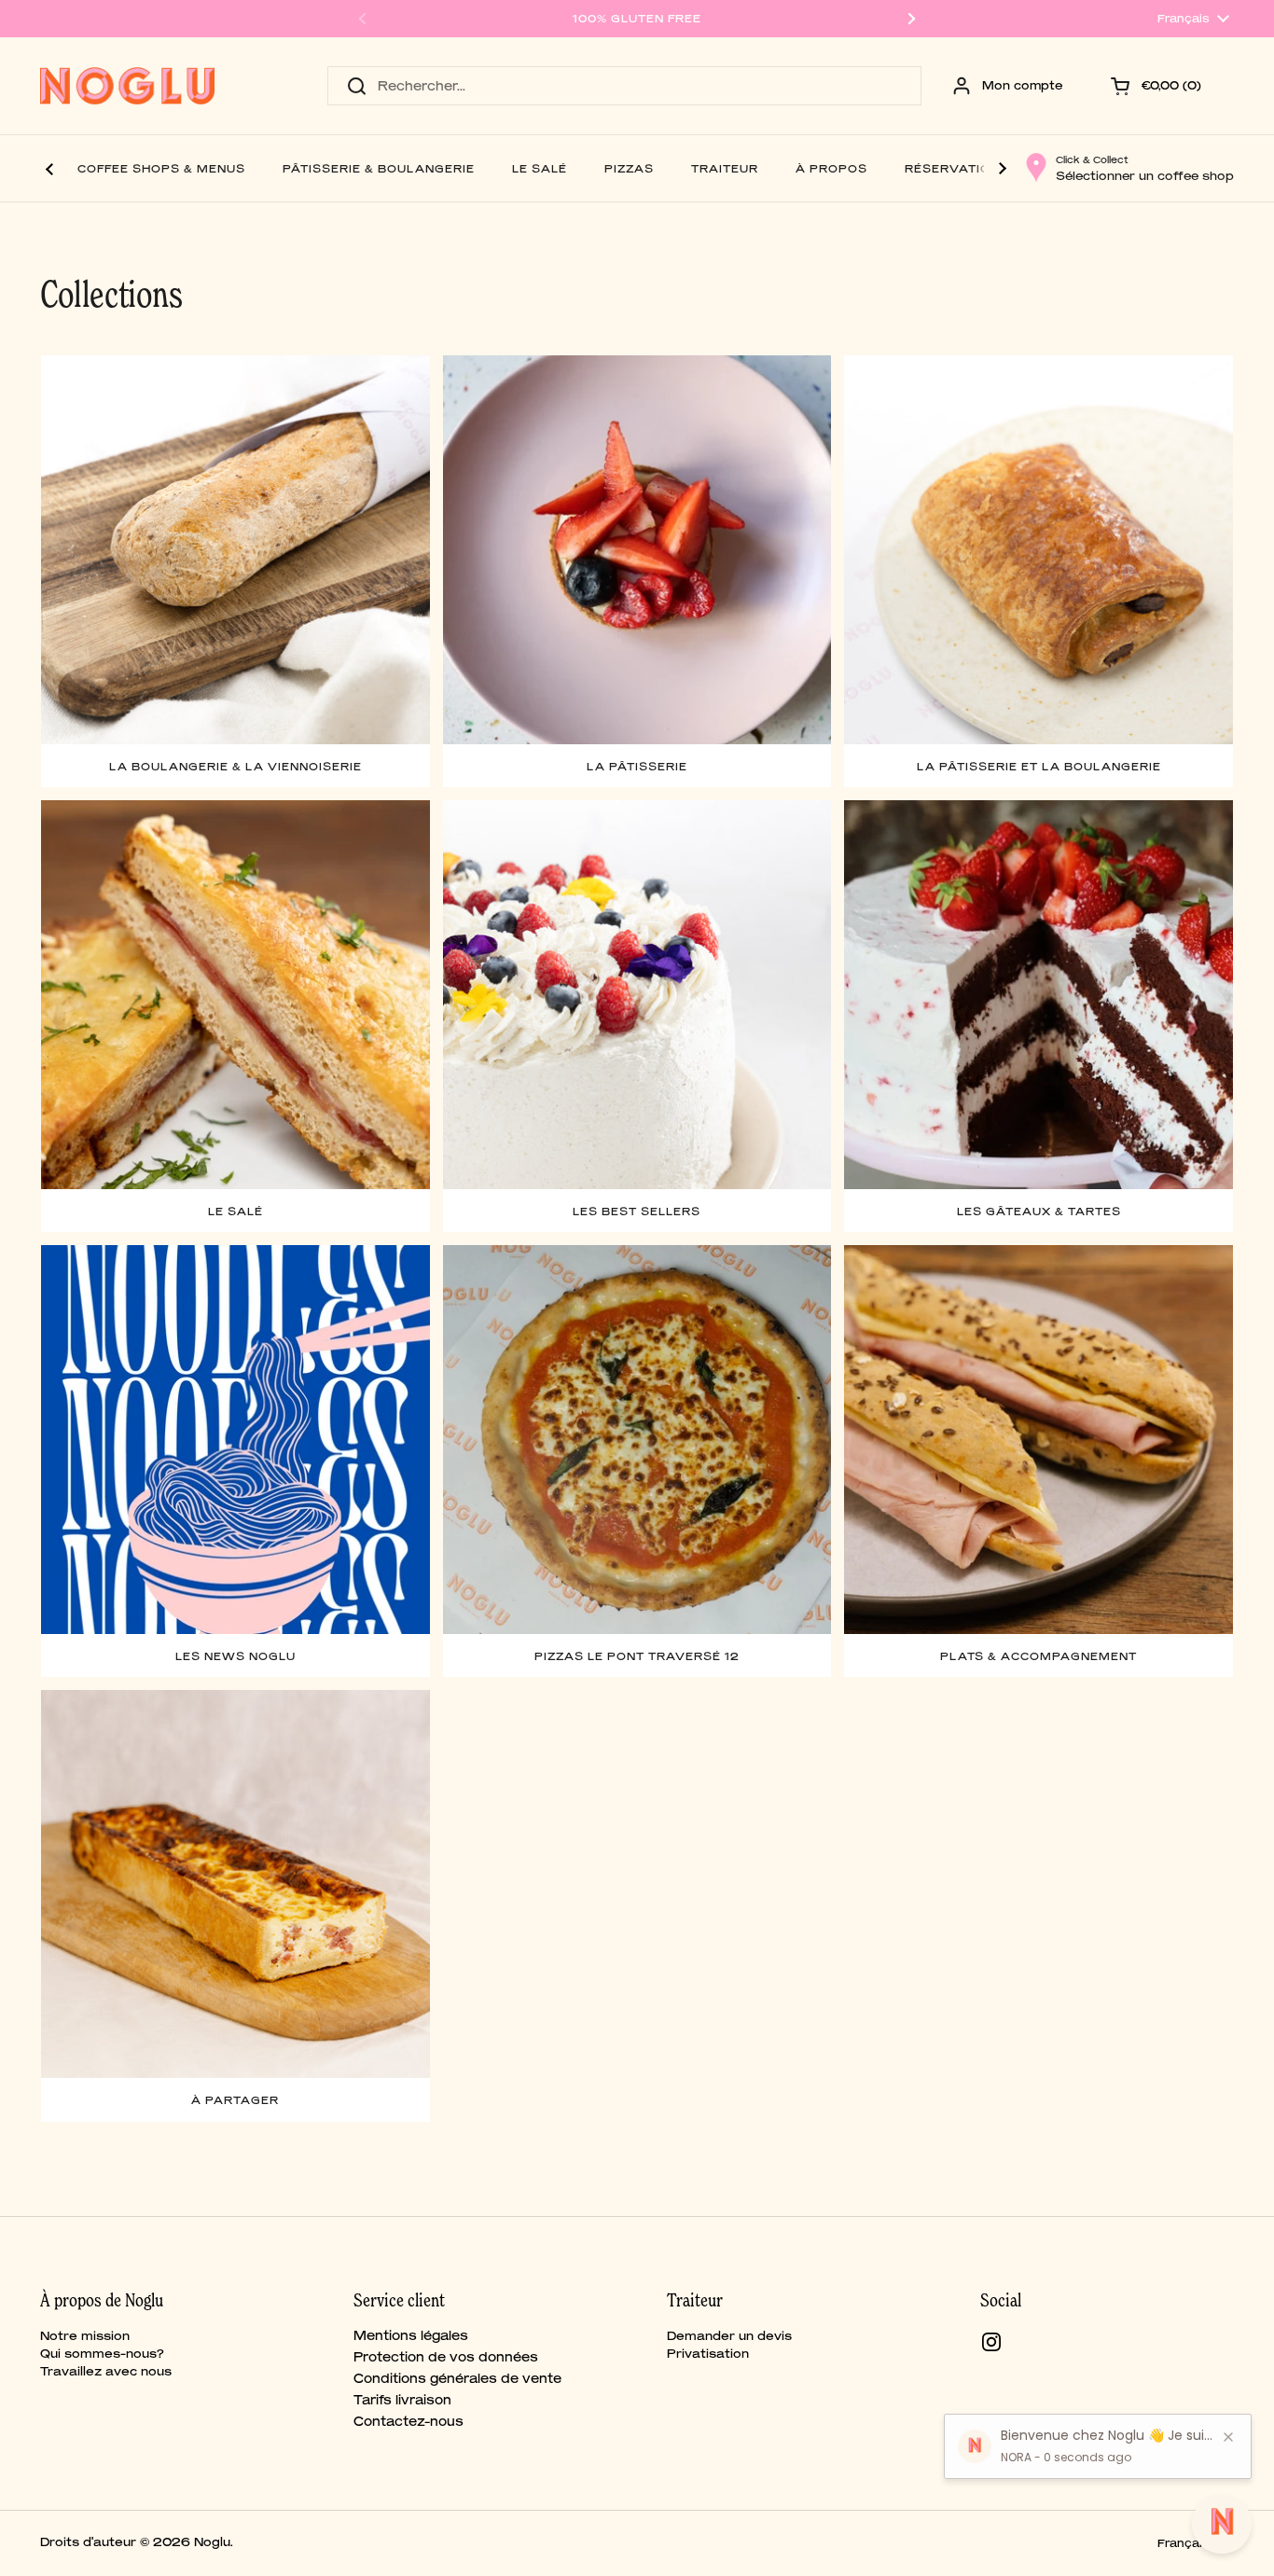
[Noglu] (127, 86)
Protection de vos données (446, 2357)
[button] (1158, 86)
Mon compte (1022, 85)
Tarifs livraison (402, 2400)
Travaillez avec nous (106, 2371)
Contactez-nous (409, 2421)
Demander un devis (729, 2336)
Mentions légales (411, 2335)
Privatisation (708, 2354)
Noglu (212, 2542)
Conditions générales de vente (457, 2378)
